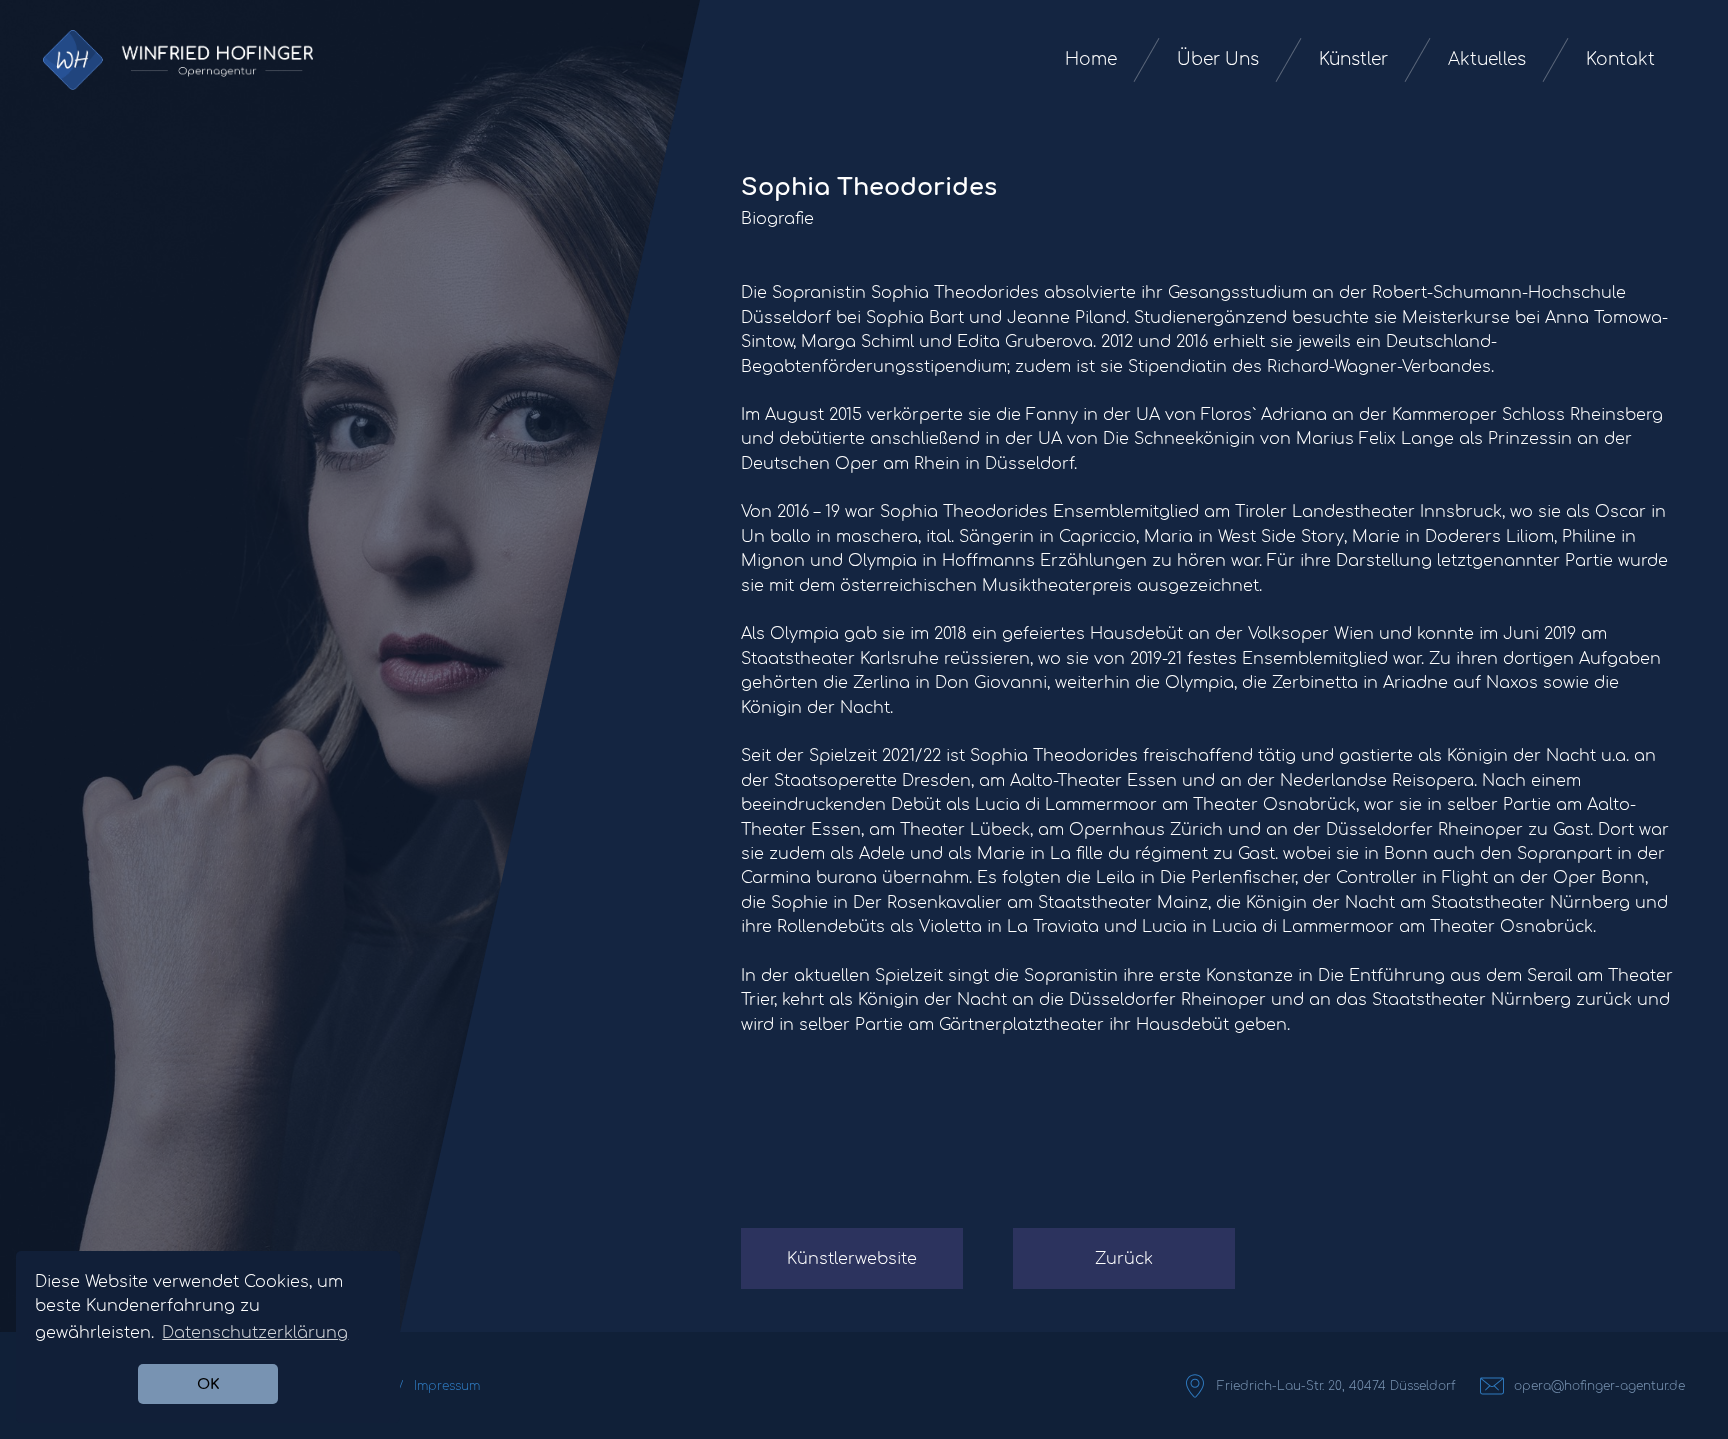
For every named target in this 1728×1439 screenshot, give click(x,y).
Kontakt (1620, 59)
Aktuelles (1487, 59)
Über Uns (1218, 59)
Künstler (1353, 59)
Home (1091, 59)
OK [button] (208, 1384)
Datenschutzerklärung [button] (255, 1333)
